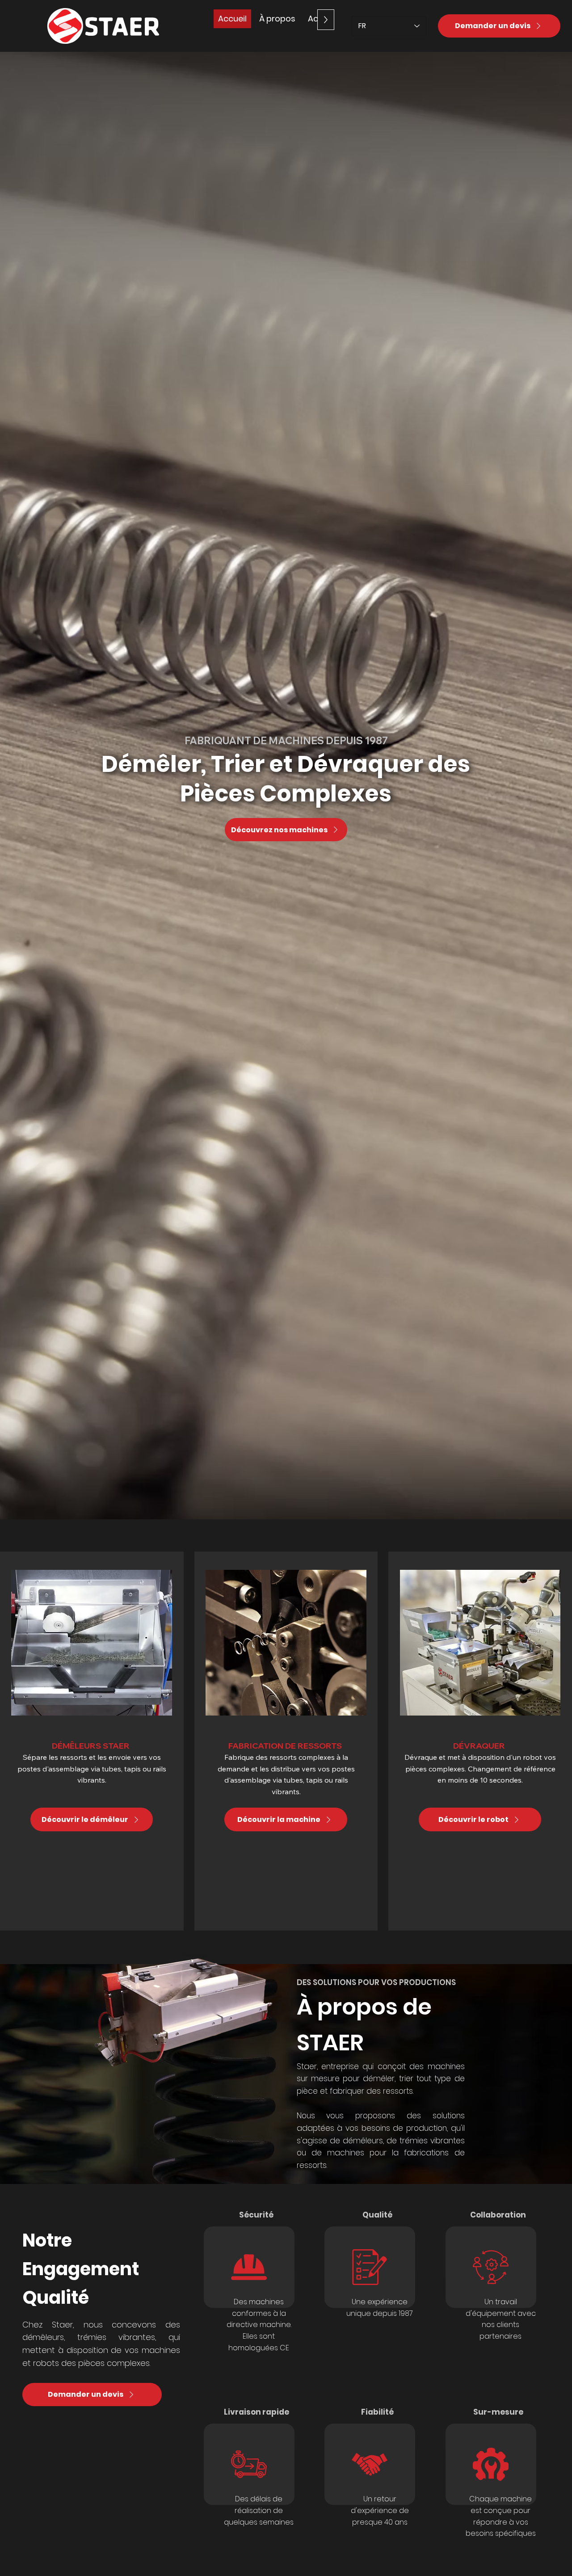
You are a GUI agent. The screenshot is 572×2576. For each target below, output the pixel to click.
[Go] (249, 2267)
